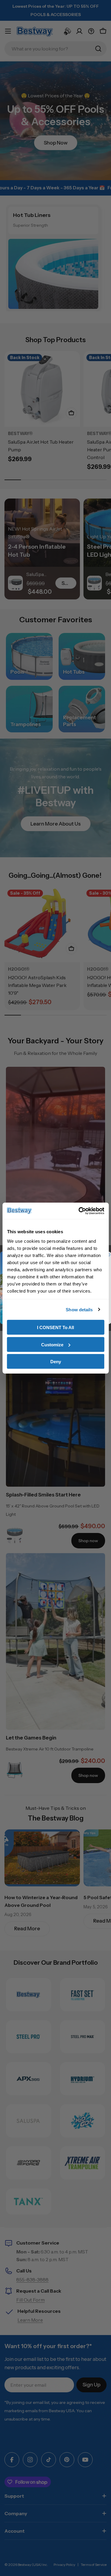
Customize (52, 1344)
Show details (79, 1309)
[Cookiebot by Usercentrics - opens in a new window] (79, 1211)
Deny (56, 1362)
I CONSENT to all (55, 1327)
